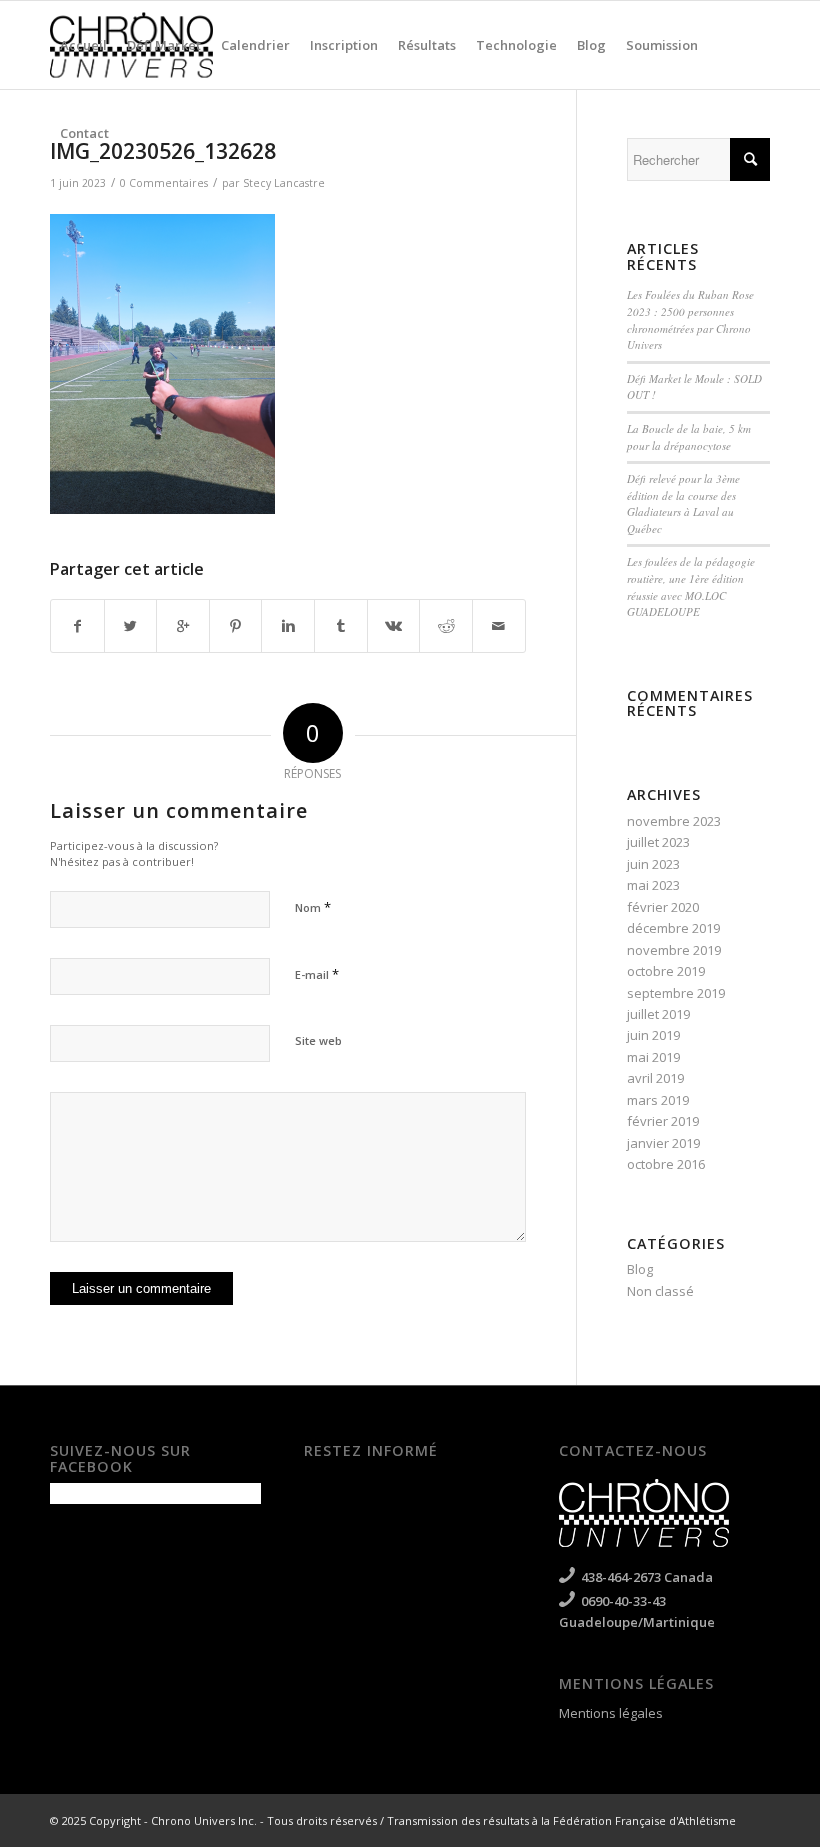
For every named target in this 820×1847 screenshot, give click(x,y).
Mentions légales (611, 1713)
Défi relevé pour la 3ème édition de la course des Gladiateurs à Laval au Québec (683, 503)
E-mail (317, 974)
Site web (318, 1040)
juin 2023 (653, 864)
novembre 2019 (674, 950)
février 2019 (663, 1121)
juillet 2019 (658, 1014)
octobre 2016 (666, 1164)
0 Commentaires (164, 183)
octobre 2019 (666, 971)
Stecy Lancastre (284, 183)
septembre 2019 (676, 993)
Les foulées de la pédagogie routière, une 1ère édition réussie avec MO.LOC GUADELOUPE (691, 586)
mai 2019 (653, 1057)
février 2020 (663, 907)
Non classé (660, 1291)
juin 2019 (653, 1035)
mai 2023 (653, 885)
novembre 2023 (674, 821)
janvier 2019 (663, 1143)
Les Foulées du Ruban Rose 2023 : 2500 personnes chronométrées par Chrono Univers (690, 319)
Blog (640, 1269)
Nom (313, 907)
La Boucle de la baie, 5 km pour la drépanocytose (689, 437)
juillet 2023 (658, 842)
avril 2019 (655, 1078)
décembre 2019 (673, 928)
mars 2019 (658, 1100)
